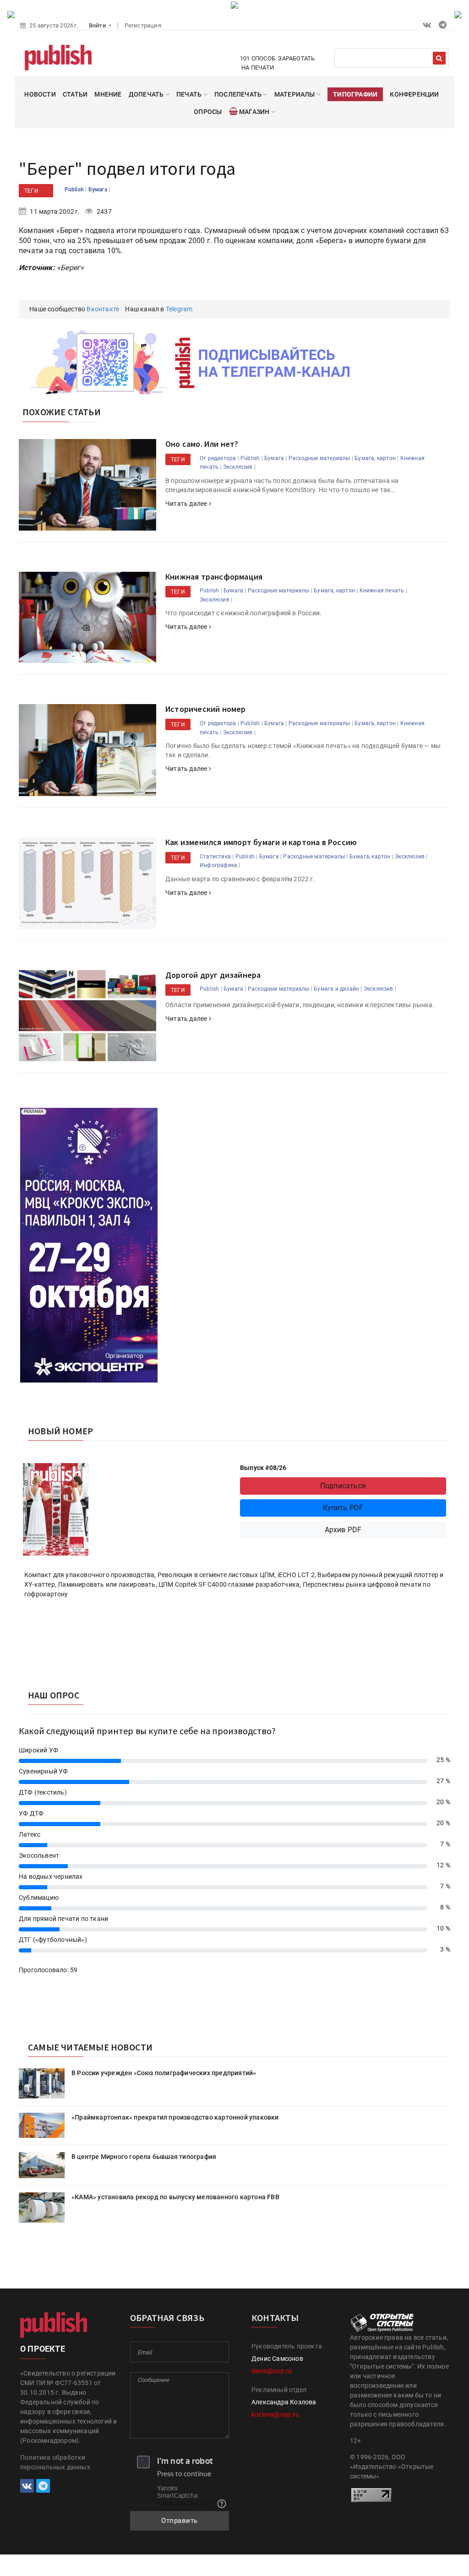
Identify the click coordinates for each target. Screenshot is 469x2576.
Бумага (98, 190)
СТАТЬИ (75, 94)
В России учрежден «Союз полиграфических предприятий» (164, 2073)
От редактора (218, 458)
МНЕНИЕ (108, 94)
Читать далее (187, 504)
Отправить (180, 2521)
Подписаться (343, 1486)
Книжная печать (382, 591)
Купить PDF (343, 1508)
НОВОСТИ (40, 94)
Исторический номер (206, 709)
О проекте (43, 2349)
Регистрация (143, 25)
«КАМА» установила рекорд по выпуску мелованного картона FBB (175, 2197)
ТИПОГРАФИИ (355, 94)
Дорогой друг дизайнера (213, 975)
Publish (75, 190)
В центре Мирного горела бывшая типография (144, 2157)
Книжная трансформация (214, 577)
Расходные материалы (319, 458)
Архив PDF (343, 1530)
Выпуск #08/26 (263, 1468)
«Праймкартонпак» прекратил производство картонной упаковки (175, 2117)
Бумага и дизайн (336, 989)
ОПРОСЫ (208, 112)
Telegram (179, 309)
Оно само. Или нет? (202, 444)
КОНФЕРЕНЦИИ (414, 94)
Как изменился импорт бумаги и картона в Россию (261, 842)
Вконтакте (103, 309)
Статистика (215, 857)
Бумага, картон (375, 458)
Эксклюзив (238, 467)
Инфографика (218, 865)
